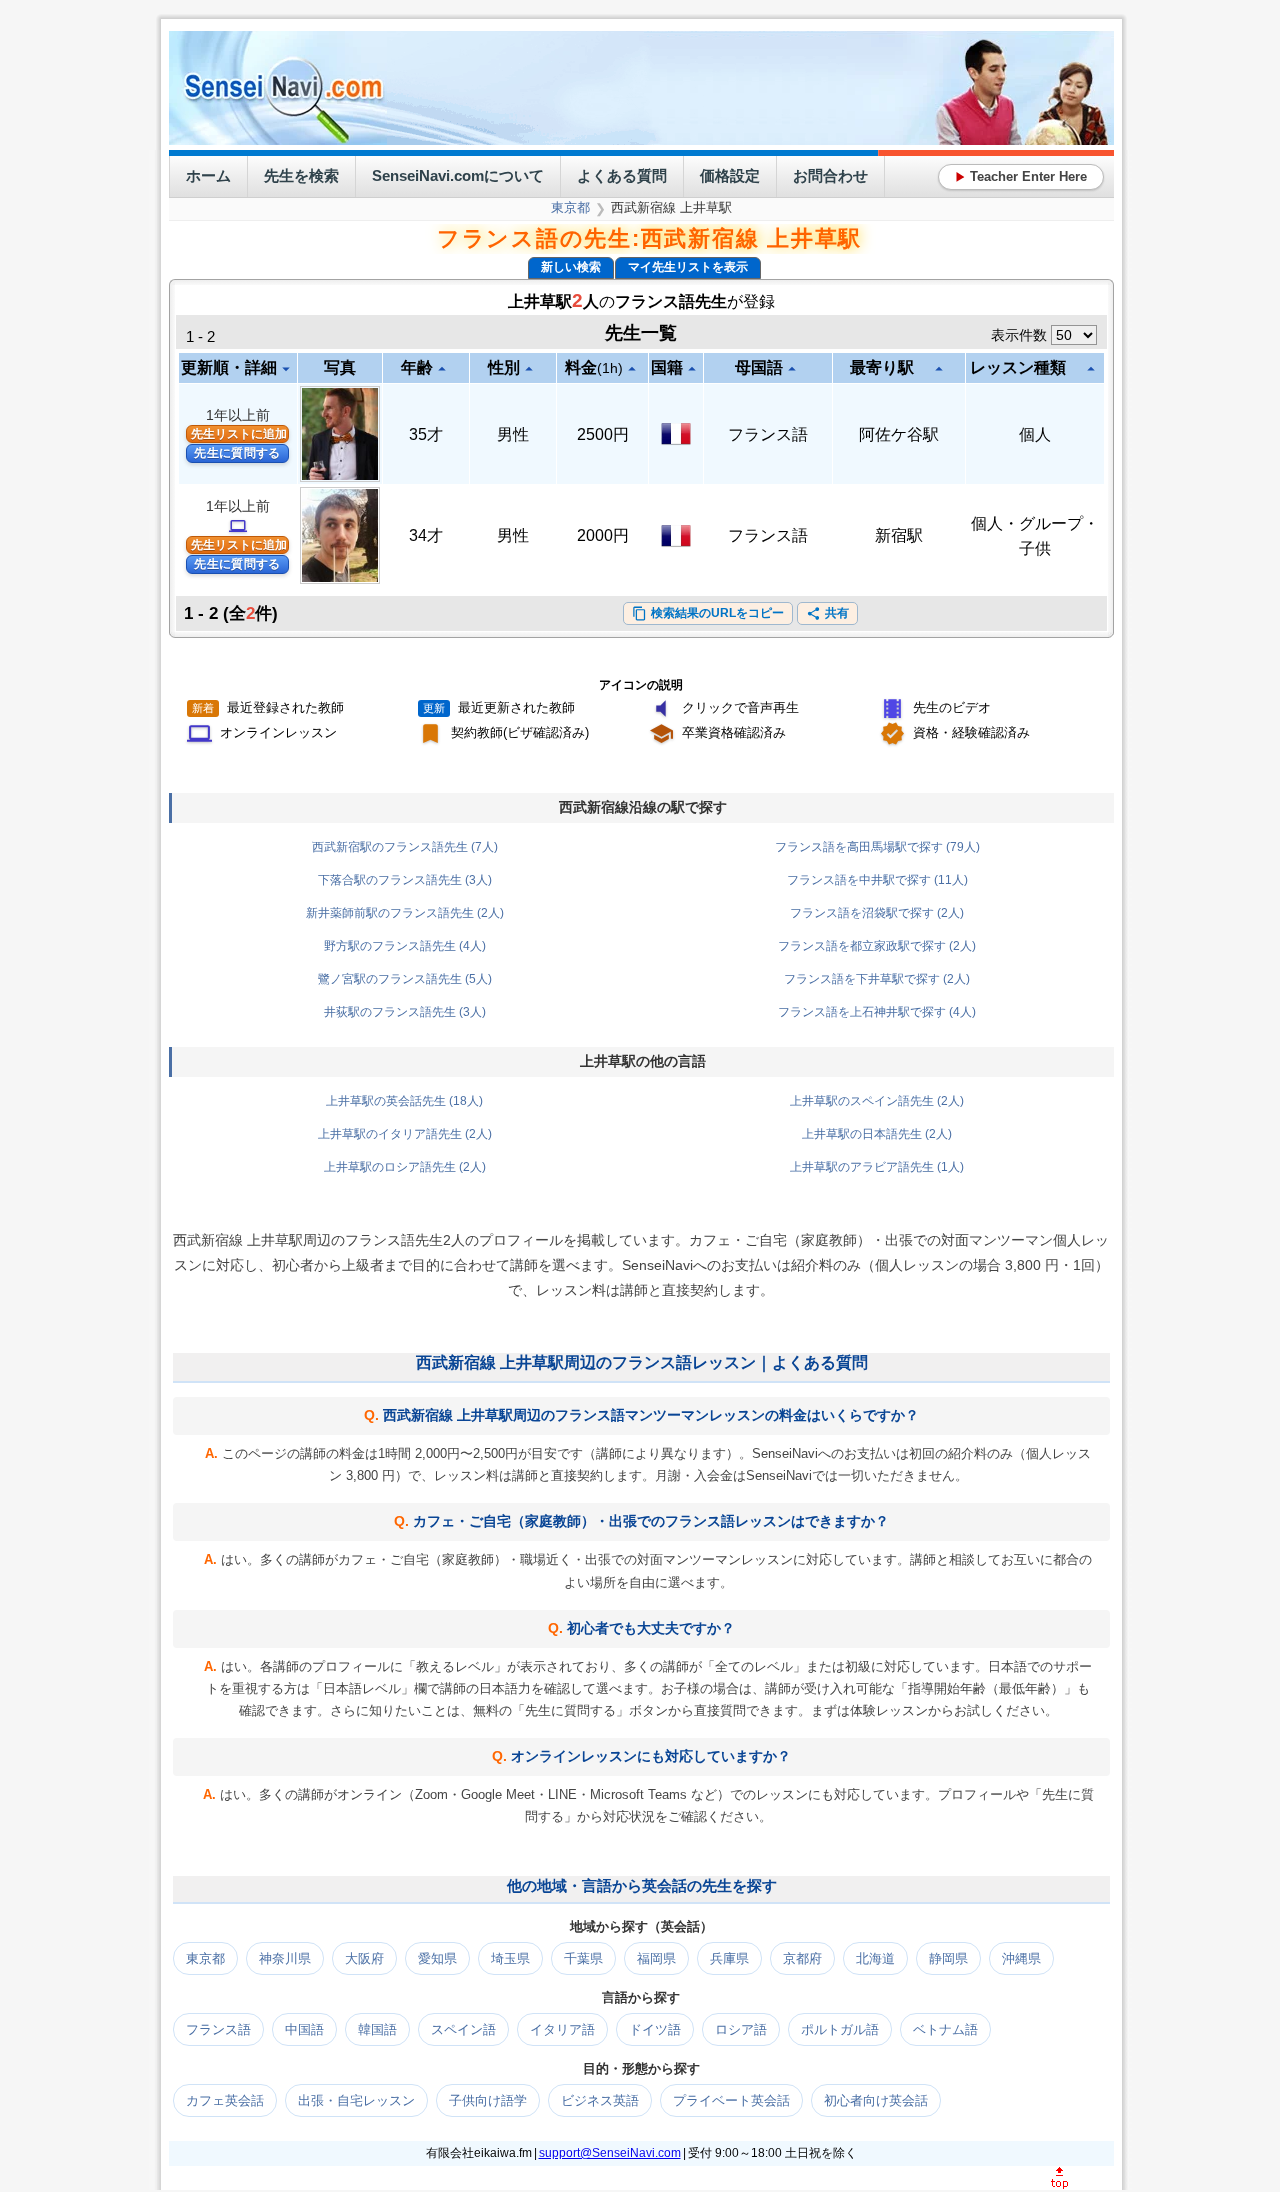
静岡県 (948, 1958)
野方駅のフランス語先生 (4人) (405, 946)
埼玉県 (510, 1958)
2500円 (603, 434)
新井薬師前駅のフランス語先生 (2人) (405, 913)
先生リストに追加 (239, 434)
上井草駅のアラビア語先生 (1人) (877, 1167)
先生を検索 (301, 175)
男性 (513, 434)
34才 (426, 535)
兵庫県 (729, 1958)
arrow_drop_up (442, 369)
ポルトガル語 (840, 2029)
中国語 (304, 2029)
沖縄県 (1021, 1958)
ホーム (208, 175)
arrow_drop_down (286, 369)
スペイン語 (463, 2029)
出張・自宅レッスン (356, 2100)
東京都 (570, 207)
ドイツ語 (655, 2029)
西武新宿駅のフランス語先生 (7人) (405, 847)
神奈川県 (285, 1958)
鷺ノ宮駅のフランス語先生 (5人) (405, 979)
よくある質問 (622, 175)
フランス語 (768, 434)
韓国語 (377, 2029)
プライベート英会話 (731, 2100)
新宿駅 (899, 535)
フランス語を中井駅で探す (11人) (877, 880)
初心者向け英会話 (876, 2100)
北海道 (875, 1958)
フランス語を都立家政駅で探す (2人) (877, 946)
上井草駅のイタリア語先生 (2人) (405, 1134)
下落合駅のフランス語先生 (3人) (405, 880)
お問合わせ (830, 175)
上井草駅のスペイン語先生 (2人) (877, 1101)
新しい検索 (571, 267)
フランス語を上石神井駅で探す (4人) (877, 1012)
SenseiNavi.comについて (458, 175)
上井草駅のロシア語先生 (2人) (405, 1167)
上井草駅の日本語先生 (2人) (877, 1134)
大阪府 (364, 1958)
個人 (1035, 434)
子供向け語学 (488, 2100)
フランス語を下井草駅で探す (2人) (877, 979)
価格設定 (730, 175)
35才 (426, 434)
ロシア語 (741, 2029)
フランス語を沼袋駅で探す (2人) (877, 913)
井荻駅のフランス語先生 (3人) (405, 1012)
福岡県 (656, 1958)
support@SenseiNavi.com (610, 2153)
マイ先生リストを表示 (688, 267)
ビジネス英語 (600, 2100)
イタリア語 (562, 2029)
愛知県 (437, 1958)
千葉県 (583, 1958)
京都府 (802, 1958)
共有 (827, 613)
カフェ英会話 (225, 2100)
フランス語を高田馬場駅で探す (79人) (877, 847)
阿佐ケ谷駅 (899, 434)
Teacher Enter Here (1021, 176)
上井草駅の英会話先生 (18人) (404, 1101)
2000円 (603, 535)
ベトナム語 (945, 2029)
